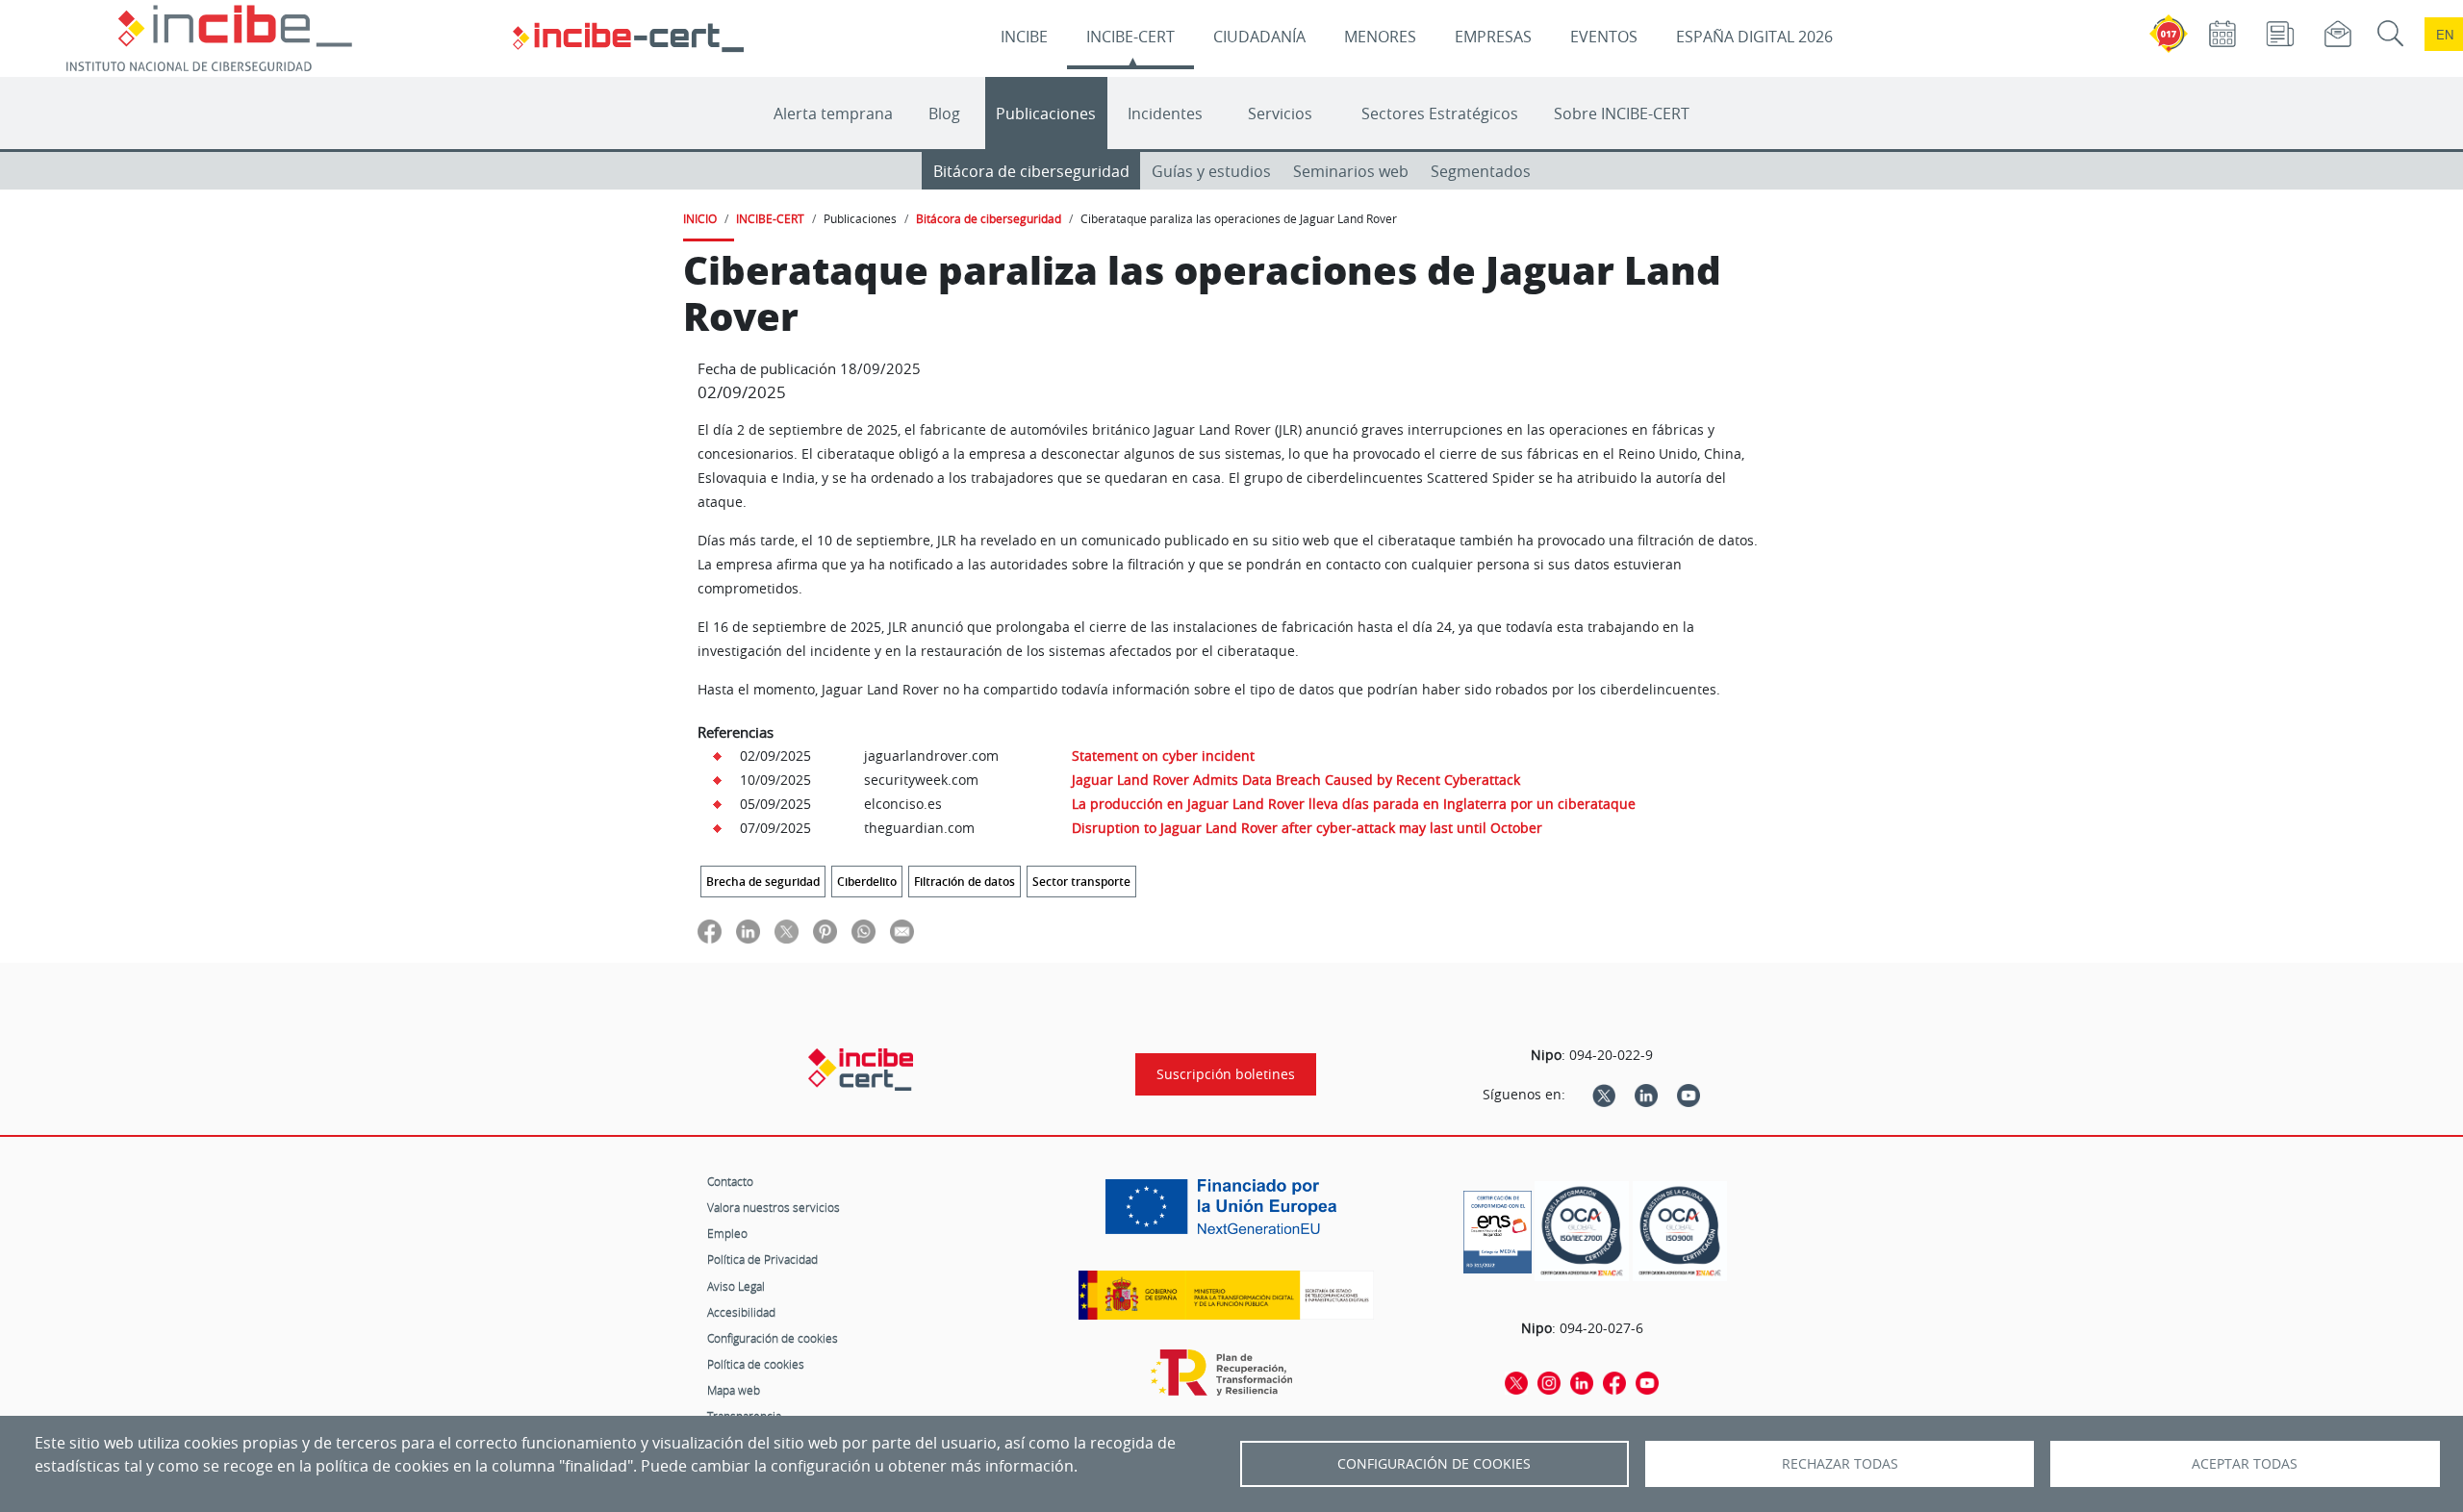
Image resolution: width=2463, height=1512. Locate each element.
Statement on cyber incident (1163, 756)
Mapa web (734, 1390)
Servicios (1280, 113)
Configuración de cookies (773, 1338)
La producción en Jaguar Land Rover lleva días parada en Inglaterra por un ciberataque (1354, 804)
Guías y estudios (1211, 171)
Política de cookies (756, 1364)
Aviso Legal (736, 1286)
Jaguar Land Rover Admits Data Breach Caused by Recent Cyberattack (1296, 780)
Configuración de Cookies (1434, 1464)
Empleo (727, 1233)
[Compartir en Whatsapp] (863, 931)
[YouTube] (1689, 1095)
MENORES (1380, 37)
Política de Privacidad (762, 1259)
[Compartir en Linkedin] (748, 931)
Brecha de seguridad (763, 882)
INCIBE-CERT (1130, 37)
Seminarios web (1351, 171)
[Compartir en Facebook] (710, 931)
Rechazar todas (1840, 1464)
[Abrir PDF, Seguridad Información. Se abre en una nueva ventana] (1582, 1232)
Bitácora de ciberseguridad (1031, 171)
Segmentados (1481, 171)
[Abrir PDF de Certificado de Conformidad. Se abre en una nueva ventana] (1498, 1227)
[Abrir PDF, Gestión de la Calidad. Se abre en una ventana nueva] (1680, 1232)
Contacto (730, 1181)
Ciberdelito (867, 882)
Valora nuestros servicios (774, 1207)
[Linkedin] (1646, 1095)
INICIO (700, 218)
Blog (944, 113)
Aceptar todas (2245, 1464)
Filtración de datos (965, 882)
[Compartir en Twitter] (787, 931)
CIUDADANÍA (1259, 37)
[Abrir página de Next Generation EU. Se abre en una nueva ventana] (1226, 1214)
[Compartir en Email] (902, 931)
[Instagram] (1549, 1381)
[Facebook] (1614, 1381)
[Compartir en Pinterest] (825, 931)
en (2445, 34)
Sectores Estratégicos (1440, 113)
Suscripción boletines (1226, 1074)
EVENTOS (1604, 37)
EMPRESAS (1493, 37)
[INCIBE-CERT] (861, 1070)
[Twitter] (1604, 1095)
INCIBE (1024, 37)
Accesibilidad (741, 1312)
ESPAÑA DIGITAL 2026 (1754, 37)
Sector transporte (1081, 882)
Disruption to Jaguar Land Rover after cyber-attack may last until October (1307, 828)
